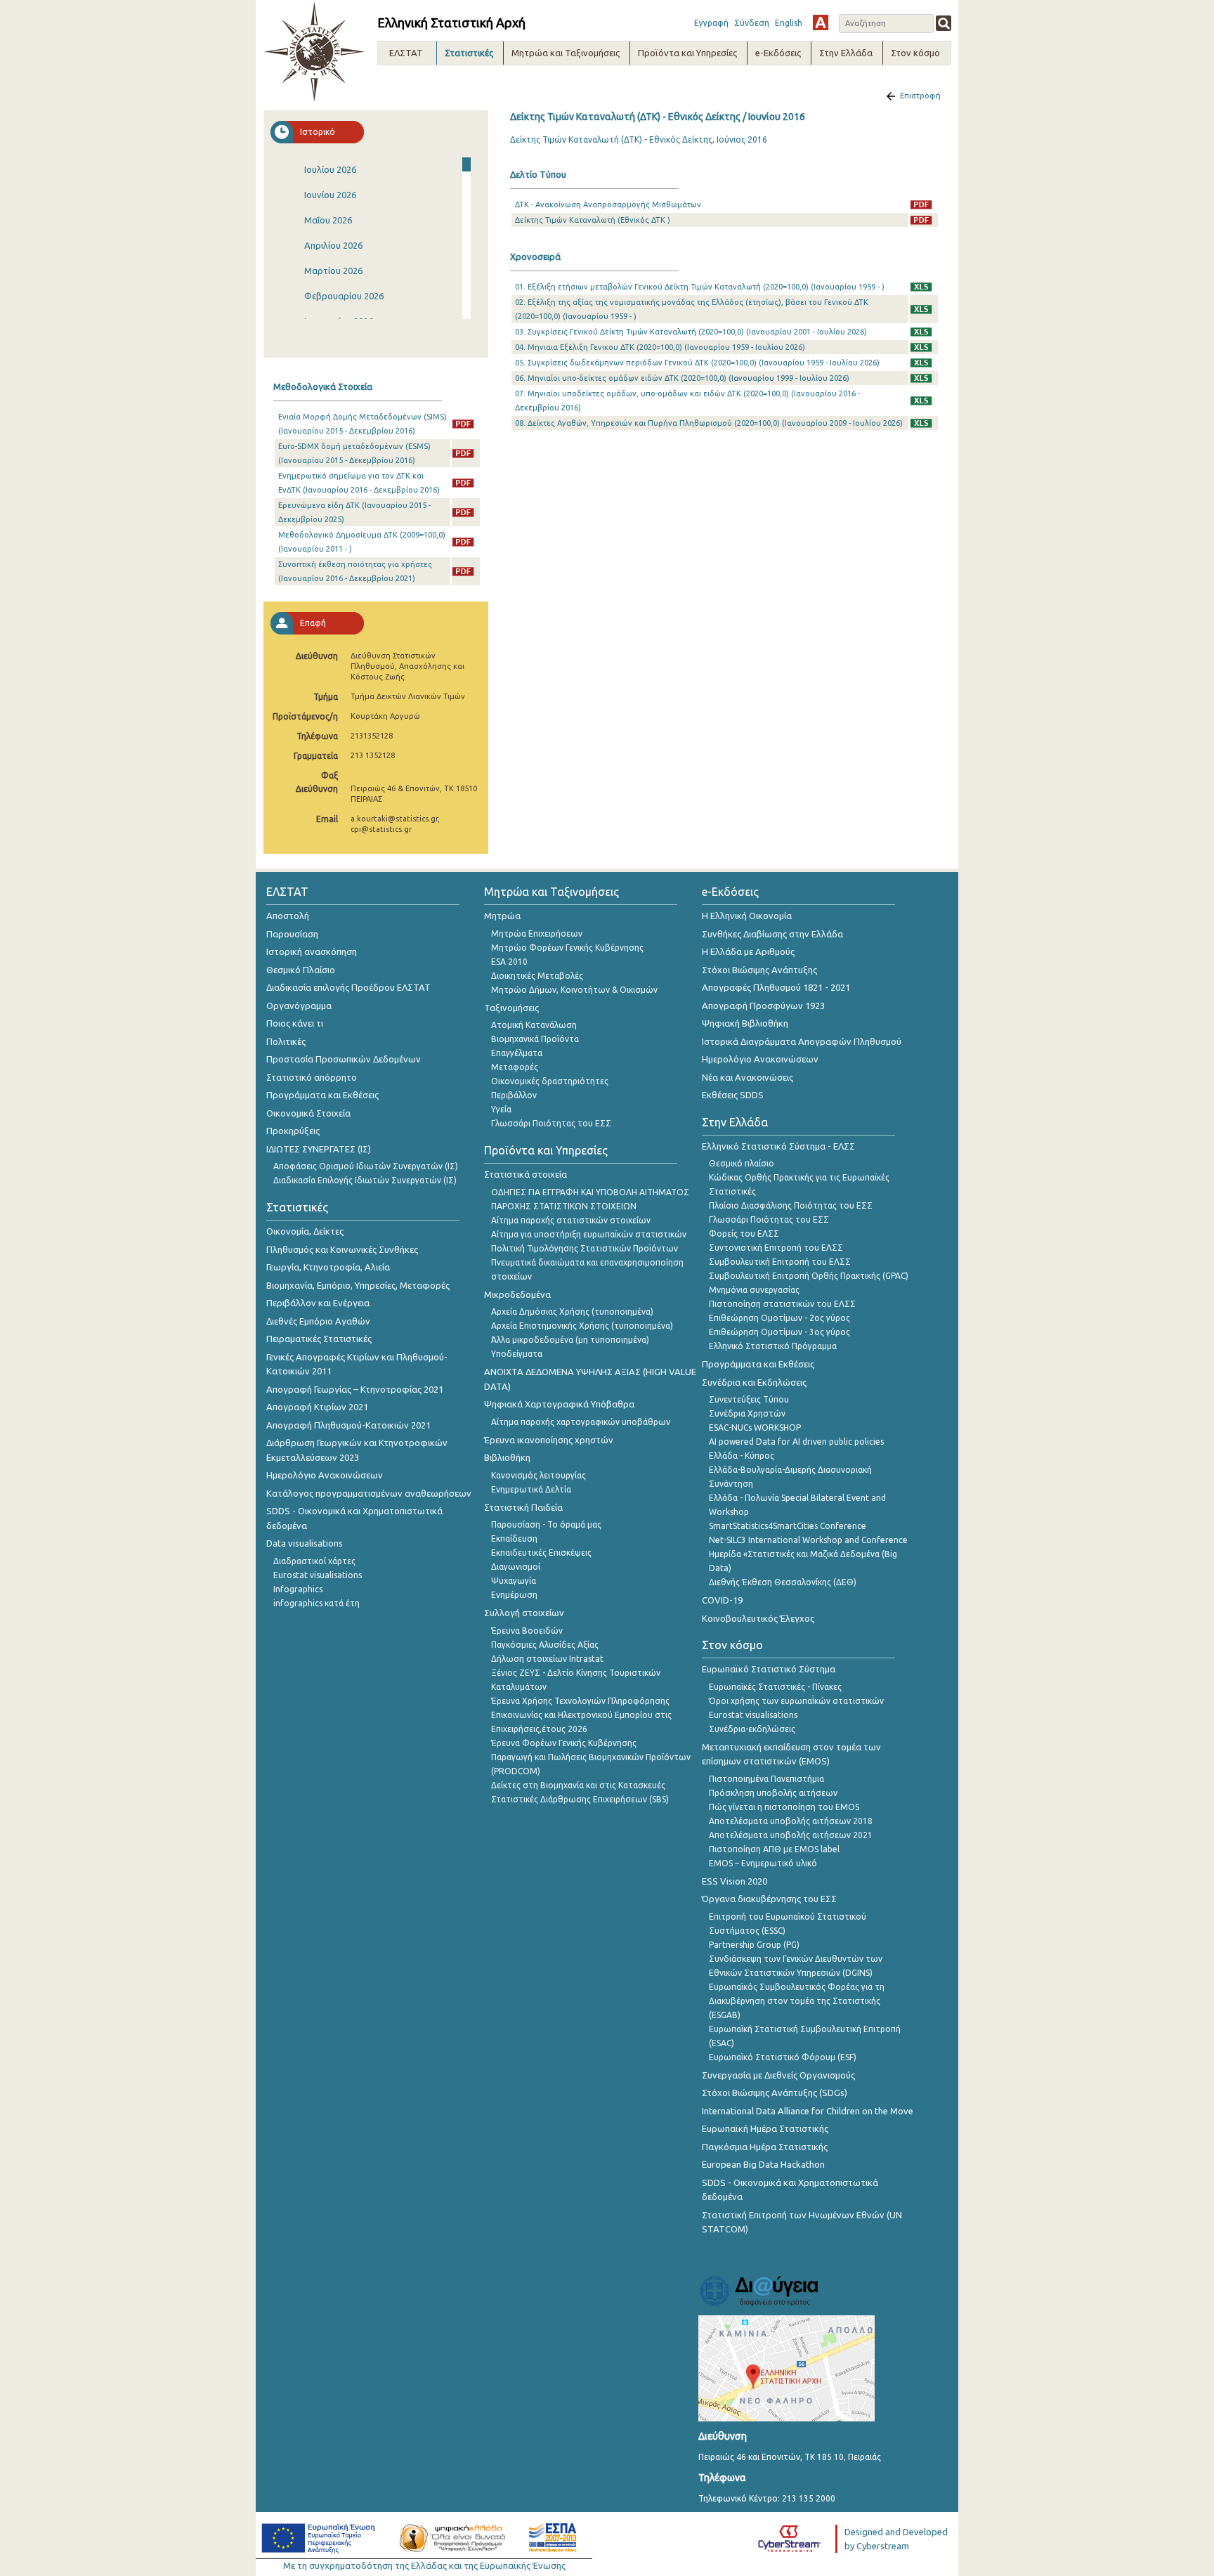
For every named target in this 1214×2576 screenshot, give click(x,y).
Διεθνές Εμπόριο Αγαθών (318, 1321)
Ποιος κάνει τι (295, 1023)
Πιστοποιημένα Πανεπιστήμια (766, 1779)
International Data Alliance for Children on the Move (808, 2111)
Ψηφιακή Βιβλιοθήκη (745, 1023)
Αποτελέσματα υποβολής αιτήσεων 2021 (791, 1835)
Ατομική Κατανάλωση (534, 1025)
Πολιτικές (286, 1041)
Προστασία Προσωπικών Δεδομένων (344, 1059)
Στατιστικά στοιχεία (526, 1174)
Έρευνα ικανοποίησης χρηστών (549, 1440)
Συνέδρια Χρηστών (747, 1413)
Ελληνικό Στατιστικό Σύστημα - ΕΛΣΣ (778, 1146)
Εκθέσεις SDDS (733, 1095)
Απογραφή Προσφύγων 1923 (763, 1006)
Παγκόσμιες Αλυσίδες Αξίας (545, 1645)
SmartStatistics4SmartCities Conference (788, 1526)
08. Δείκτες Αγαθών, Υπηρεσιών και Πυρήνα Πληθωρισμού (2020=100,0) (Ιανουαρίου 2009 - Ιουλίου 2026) (709, 423)
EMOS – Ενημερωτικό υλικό (763, 1863)
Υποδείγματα (517, 1354)
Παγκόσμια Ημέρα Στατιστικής (765, 2147)
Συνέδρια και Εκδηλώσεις (754, 1382)
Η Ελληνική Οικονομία (747, 916)
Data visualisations (305, 1543)
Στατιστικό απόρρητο (312, 1077)
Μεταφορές (515, 1067)
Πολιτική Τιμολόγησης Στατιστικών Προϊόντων (585, 1248)
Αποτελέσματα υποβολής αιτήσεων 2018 (791, 1821)
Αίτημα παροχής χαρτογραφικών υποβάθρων (581, 1422)
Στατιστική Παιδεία (523, 1507)
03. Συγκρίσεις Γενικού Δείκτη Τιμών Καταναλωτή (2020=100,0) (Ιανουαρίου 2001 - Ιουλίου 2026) (691, 332)
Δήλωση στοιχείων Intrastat (547, 1659)
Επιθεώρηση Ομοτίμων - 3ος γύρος (779, 1332)
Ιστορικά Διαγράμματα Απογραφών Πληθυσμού (802, 1041)
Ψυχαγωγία (514, 1581)
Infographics (298, 1589)
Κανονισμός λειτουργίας (539, 1475)
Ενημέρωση (514, 1595)
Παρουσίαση (292, 934)
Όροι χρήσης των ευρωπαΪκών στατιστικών (796, 1701)
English (789, 23)
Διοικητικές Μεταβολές (537, 976)
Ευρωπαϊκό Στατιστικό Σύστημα (769, 1669)
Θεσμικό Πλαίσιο (301, 970)
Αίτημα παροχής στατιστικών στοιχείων (571, 1220)
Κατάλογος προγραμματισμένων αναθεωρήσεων (369, 1493)
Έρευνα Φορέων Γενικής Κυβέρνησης (564, 1743)
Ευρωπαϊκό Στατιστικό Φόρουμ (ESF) (783, 2057)
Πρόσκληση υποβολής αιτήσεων (773, 1793)
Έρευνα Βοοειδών (527, 1631)
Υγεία (501, 1109)
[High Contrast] (821, 22)
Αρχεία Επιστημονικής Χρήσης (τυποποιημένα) (582, 1326)
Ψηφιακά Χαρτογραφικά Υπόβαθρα (559, 1404)
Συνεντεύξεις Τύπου (749, 1399)
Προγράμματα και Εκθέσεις (322, 1095)
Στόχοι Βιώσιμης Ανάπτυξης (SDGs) (775, 2093)
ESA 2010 (509, 962)
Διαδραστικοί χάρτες (314, 1561)
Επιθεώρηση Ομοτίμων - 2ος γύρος (779, 1318)
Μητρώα (502, 916)
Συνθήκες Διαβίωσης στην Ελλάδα (772, 934)
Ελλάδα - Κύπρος (742, 1456)
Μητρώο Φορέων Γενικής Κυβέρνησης (567, 948)
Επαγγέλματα (517, 1053)
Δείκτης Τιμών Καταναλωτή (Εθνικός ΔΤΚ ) (593, 220)
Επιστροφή (920, 96)
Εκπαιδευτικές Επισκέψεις (541, 1553)
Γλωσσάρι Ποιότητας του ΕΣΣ (551, 1123)
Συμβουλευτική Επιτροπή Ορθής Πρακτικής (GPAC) (809, 1276)
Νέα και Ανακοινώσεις (748, 1077)
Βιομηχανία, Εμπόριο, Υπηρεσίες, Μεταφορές (358, 1285)
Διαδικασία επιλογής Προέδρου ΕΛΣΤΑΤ (348, 987)
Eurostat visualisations (318, 1575)
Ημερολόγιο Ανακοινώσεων (325, 1475)
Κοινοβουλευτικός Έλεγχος (758, 1618)
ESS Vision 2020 (735, 1881)
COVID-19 (722, 1600)
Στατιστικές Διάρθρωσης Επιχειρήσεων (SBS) (580, 1799)
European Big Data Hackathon (763, 2164)
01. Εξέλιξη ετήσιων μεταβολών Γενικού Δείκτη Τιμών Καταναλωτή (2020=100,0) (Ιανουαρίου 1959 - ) (700, 287)
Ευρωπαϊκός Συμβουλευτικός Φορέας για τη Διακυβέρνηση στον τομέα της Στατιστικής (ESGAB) (797, 2001)
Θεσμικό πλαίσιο (742, 1163)
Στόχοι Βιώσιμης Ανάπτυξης (759, 970)
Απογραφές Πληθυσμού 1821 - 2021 (776, 987)
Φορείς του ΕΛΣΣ (744, 1234)
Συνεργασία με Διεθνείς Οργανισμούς (778, 2075)
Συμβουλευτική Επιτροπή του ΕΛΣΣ (780, 1262)
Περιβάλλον (514, 1095)
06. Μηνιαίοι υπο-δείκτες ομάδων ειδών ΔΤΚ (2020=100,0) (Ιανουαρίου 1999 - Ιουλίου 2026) (682, 378)
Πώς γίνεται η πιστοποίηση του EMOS (784, 1807)
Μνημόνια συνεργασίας (754, 1290)
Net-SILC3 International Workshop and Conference (808, 1540)
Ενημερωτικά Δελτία (531, 1489)
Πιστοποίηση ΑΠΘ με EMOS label (774, 1849)
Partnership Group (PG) (754, 1945)
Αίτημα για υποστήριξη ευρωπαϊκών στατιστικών (589, 1234)
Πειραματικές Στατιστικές (319, 1339)
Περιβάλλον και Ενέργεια (318, 1303)
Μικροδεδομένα (517, 1294)
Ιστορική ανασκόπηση (312, 951)
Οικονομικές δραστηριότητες (550, 1081)
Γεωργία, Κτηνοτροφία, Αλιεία (328, 1267)
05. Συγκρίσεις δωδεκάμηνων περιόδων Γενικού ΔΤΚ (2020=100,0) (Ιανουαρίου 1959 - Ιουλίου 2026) (697, 363)
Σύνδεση (752, 23)
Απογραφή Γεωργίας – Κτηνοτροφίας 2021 (355, 1389)
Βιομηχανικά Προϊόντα (535, 1039)
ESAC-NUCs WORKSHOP (755, 1427)
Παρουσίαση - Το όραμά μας (546, 1524)
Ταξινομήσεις (511, 1008)
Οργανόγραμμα (299, 1006)
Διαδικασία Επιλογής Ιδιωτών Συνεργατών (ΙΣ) (365, 1180)
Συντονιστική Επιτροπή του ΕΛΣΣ (776, 1248)
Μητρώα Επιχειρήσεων (537, 934)
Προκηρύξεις (293, 1131)
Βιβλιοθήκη (507, 1457)
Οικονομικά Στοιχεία (308, 1113)
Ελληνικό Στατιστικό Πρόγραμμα (773, 1346)
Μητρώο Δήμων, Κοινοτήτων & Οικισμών (574, 990)
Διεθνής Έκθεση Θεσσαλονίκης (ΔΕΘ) (783, 1582)
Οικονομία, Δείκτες (305, 1231)
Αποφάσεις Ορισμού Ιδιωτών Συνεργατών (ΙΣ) (366, 1166)
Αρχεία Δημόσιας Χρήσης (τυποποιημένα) (572, 1312)
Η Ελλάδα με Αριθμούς (748, 951)
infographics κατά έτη (316, 1603)
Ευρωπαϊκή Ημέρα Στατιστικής (765, 2128)
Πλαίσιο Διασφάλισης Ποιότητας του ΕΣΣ (791, 1205)
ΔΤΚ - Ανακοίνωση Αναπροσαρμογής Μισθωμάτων (608, 204)
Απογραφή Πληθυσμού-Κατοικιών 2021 (348, 1425)
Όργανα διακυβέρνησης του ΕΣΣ (769, 1899)
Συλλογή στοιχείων (524, 1613)
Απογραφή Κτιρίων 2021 (317, 1407)
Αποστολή (288, 916)
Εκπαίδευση (514, 1539)
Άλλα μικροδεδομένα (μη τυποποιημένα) (570, 1340)
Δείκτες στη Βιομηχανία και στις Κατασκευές (578, 1785)
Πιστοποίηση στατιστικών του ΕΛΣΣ (782, 1304)
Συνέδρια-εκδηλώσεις (752, 1729)
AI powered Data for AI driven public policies (796, 1442)
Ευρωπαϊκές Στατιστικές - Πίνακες (775, 1687)
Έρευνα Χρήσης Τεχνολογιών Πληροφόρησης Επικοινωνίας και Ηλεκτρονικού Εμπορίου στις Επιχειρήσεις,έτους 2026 (581, 1715)
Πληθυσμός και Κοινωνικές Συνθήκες (342, 1249)
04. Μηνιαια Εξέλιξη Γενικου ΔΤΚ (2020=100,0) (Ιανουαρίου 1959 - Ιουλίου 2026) (660, 347)
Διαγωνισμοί (516, 1567)
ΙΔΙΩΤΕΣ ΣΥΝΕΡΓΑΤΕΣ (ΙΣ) (319, 1149)
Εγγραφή (711, 23)
